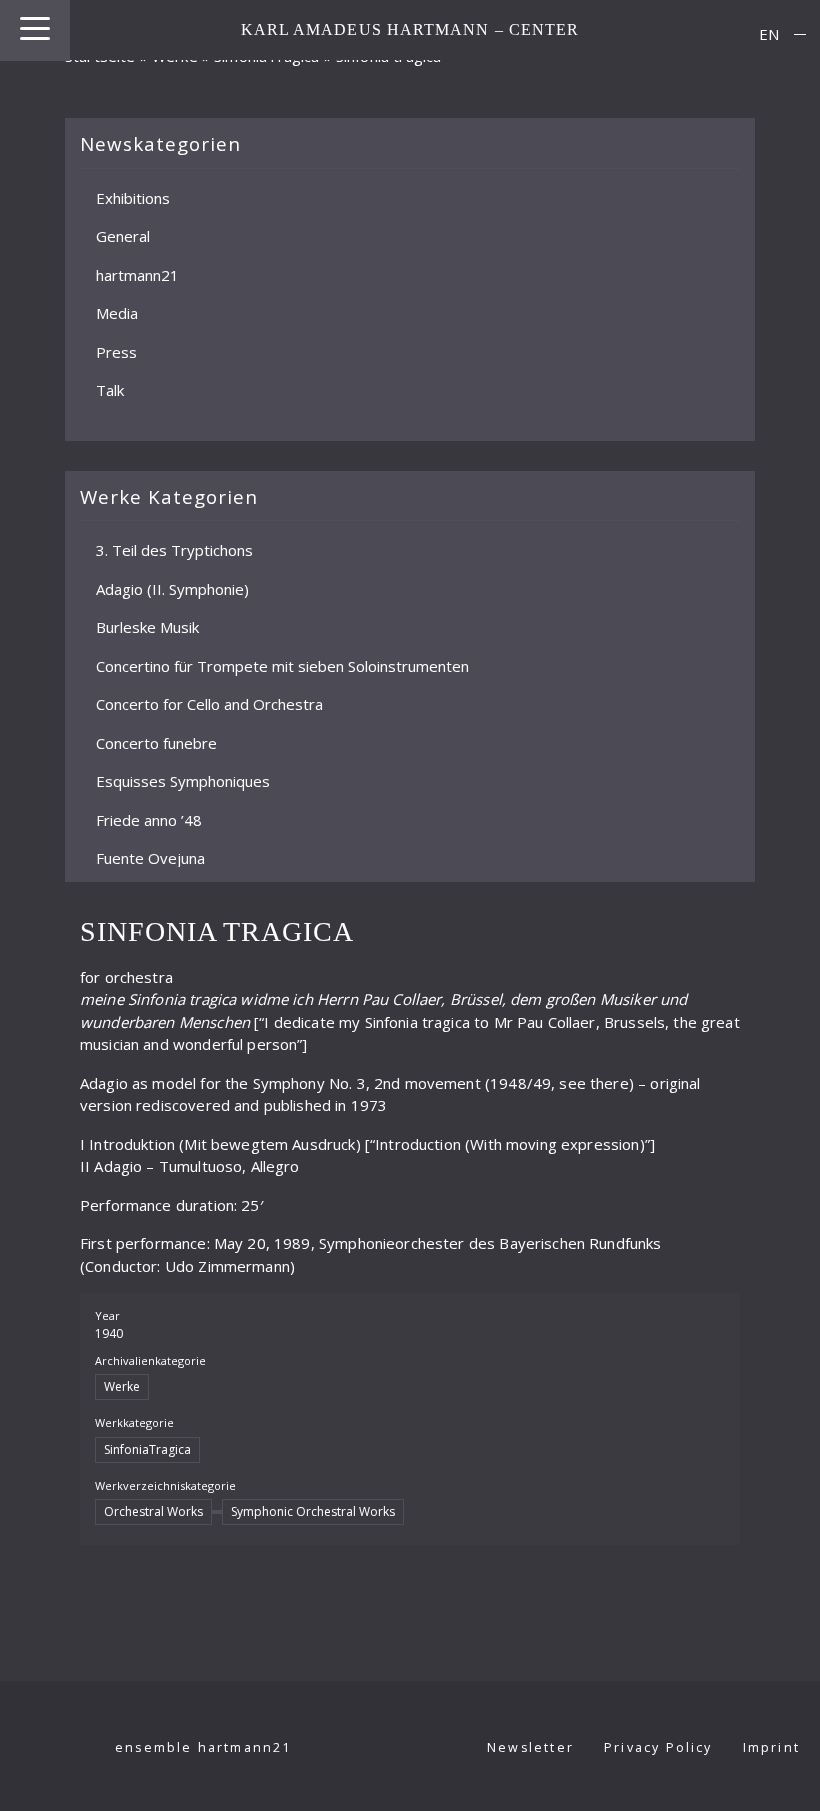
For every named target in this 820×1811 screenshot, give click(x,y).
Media (117, 313)
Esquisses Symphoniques (183, 781)
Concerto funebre (156, 742)
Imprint (771, 1747)
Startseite (100, 56)
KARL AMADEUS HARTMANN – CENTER (410, 29)
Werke (175, 56)
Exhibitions (133, 197)
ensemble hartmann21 (203, 1747)
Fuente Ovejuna (150, 858)
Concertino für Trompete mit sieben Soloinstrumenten (282, 665)
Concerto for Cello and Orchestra (209, 704)
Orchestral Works (153, 1511)
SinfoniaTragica (147, 1449)
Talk (110, 390)
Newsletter (530, 1747)
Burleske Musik (147, 627)
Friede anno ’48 (149, 819)
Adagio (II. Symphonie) (172, 588)
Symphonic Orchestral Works (313, 1511)
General (123, 236)
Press (116, 351)
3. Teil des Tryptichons (174, 550)
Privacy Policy (658, 1747)
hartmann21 (137, 274)
